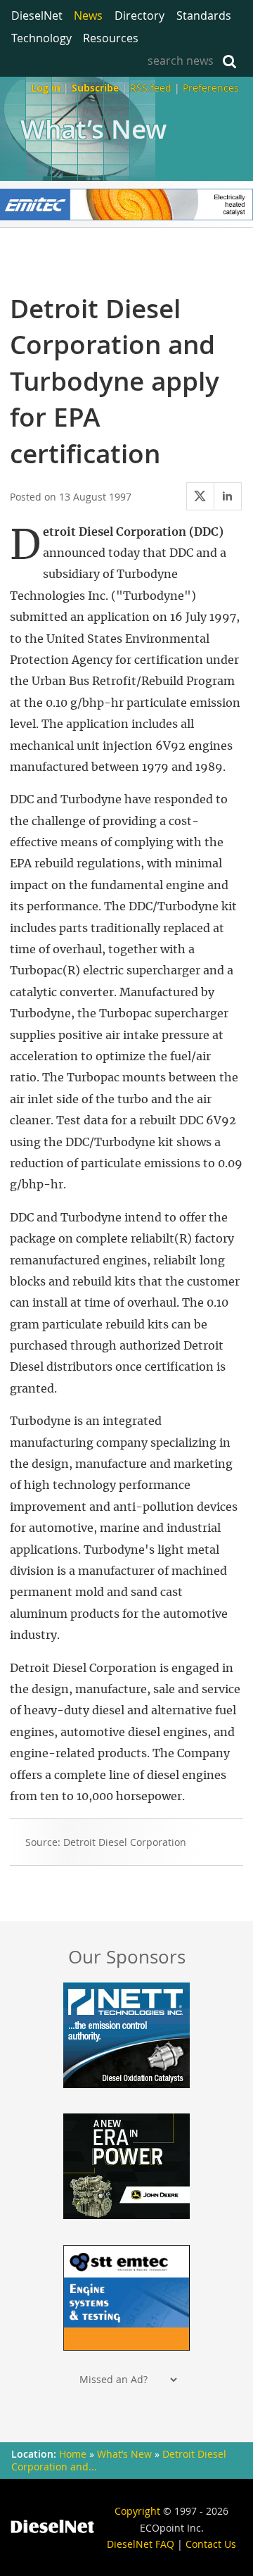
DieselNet (37, 15)
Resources (111, 38)
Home (73, 2454)
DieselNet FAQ (141, 2544)
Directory (140, 15)
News (88, 15)
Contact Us (211, 2544)
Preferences (211, 88)
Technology (41, 38)
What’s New (93, 129)
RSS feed (151, 88)
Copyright (137, 2511)
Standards (204, 15)
